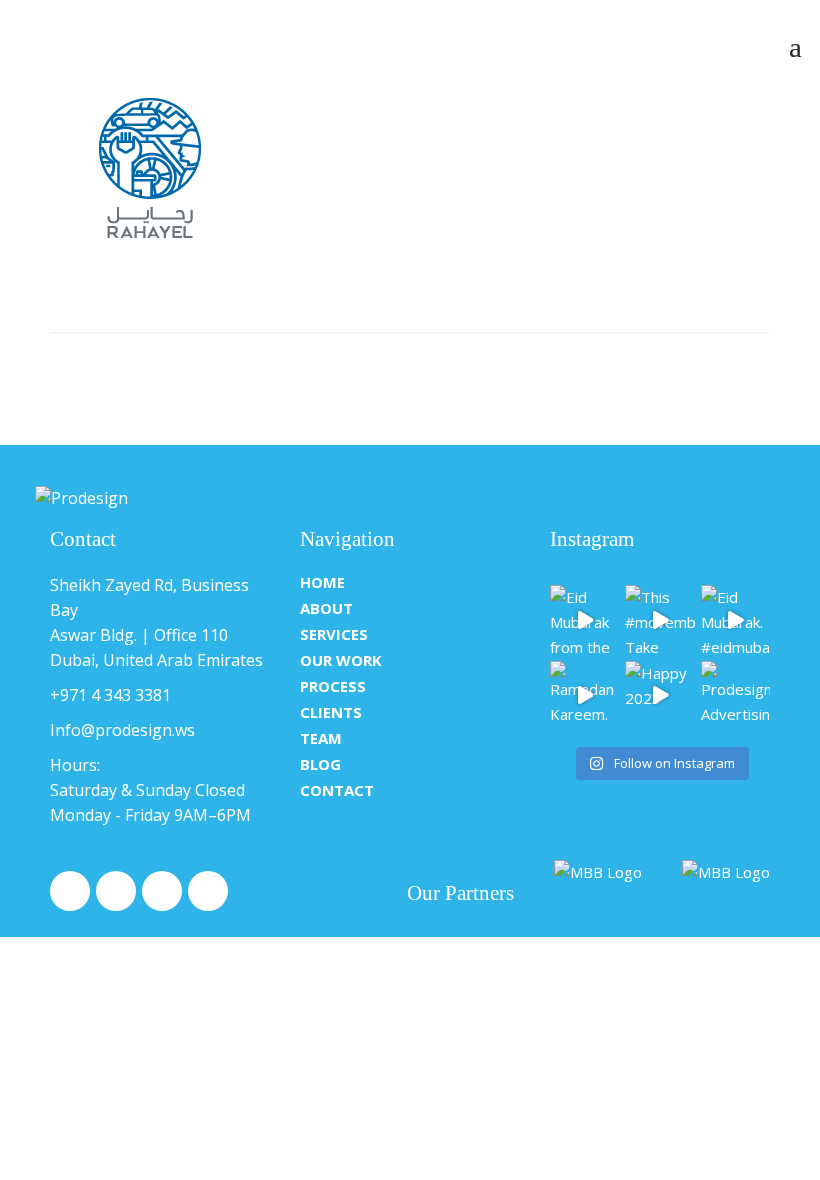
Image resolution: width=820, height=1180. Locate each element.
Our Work (341, 660)
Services (334, 634)
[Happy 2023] (659, 695)
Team (321, 738)
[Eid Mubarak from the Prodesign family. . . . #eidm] (584, 619)
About (326, 608)
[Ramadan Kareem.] (584, 695)
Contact (337, 790)
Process (333, 686)
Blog (320, 764)
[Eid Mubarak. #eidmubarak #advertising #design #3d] (735, 619)
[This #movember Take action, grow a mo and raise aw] (659, 619)
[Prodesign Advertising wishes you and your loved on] (735, 695)
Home (322, 582)
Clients (331, 712)
